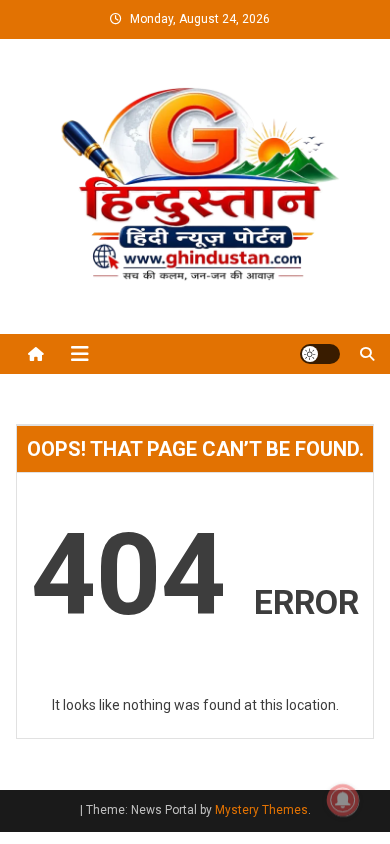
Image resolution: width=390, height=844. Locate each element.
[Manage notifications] (343, 800)
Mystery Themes (261, 810)
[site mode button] (320, 354)
